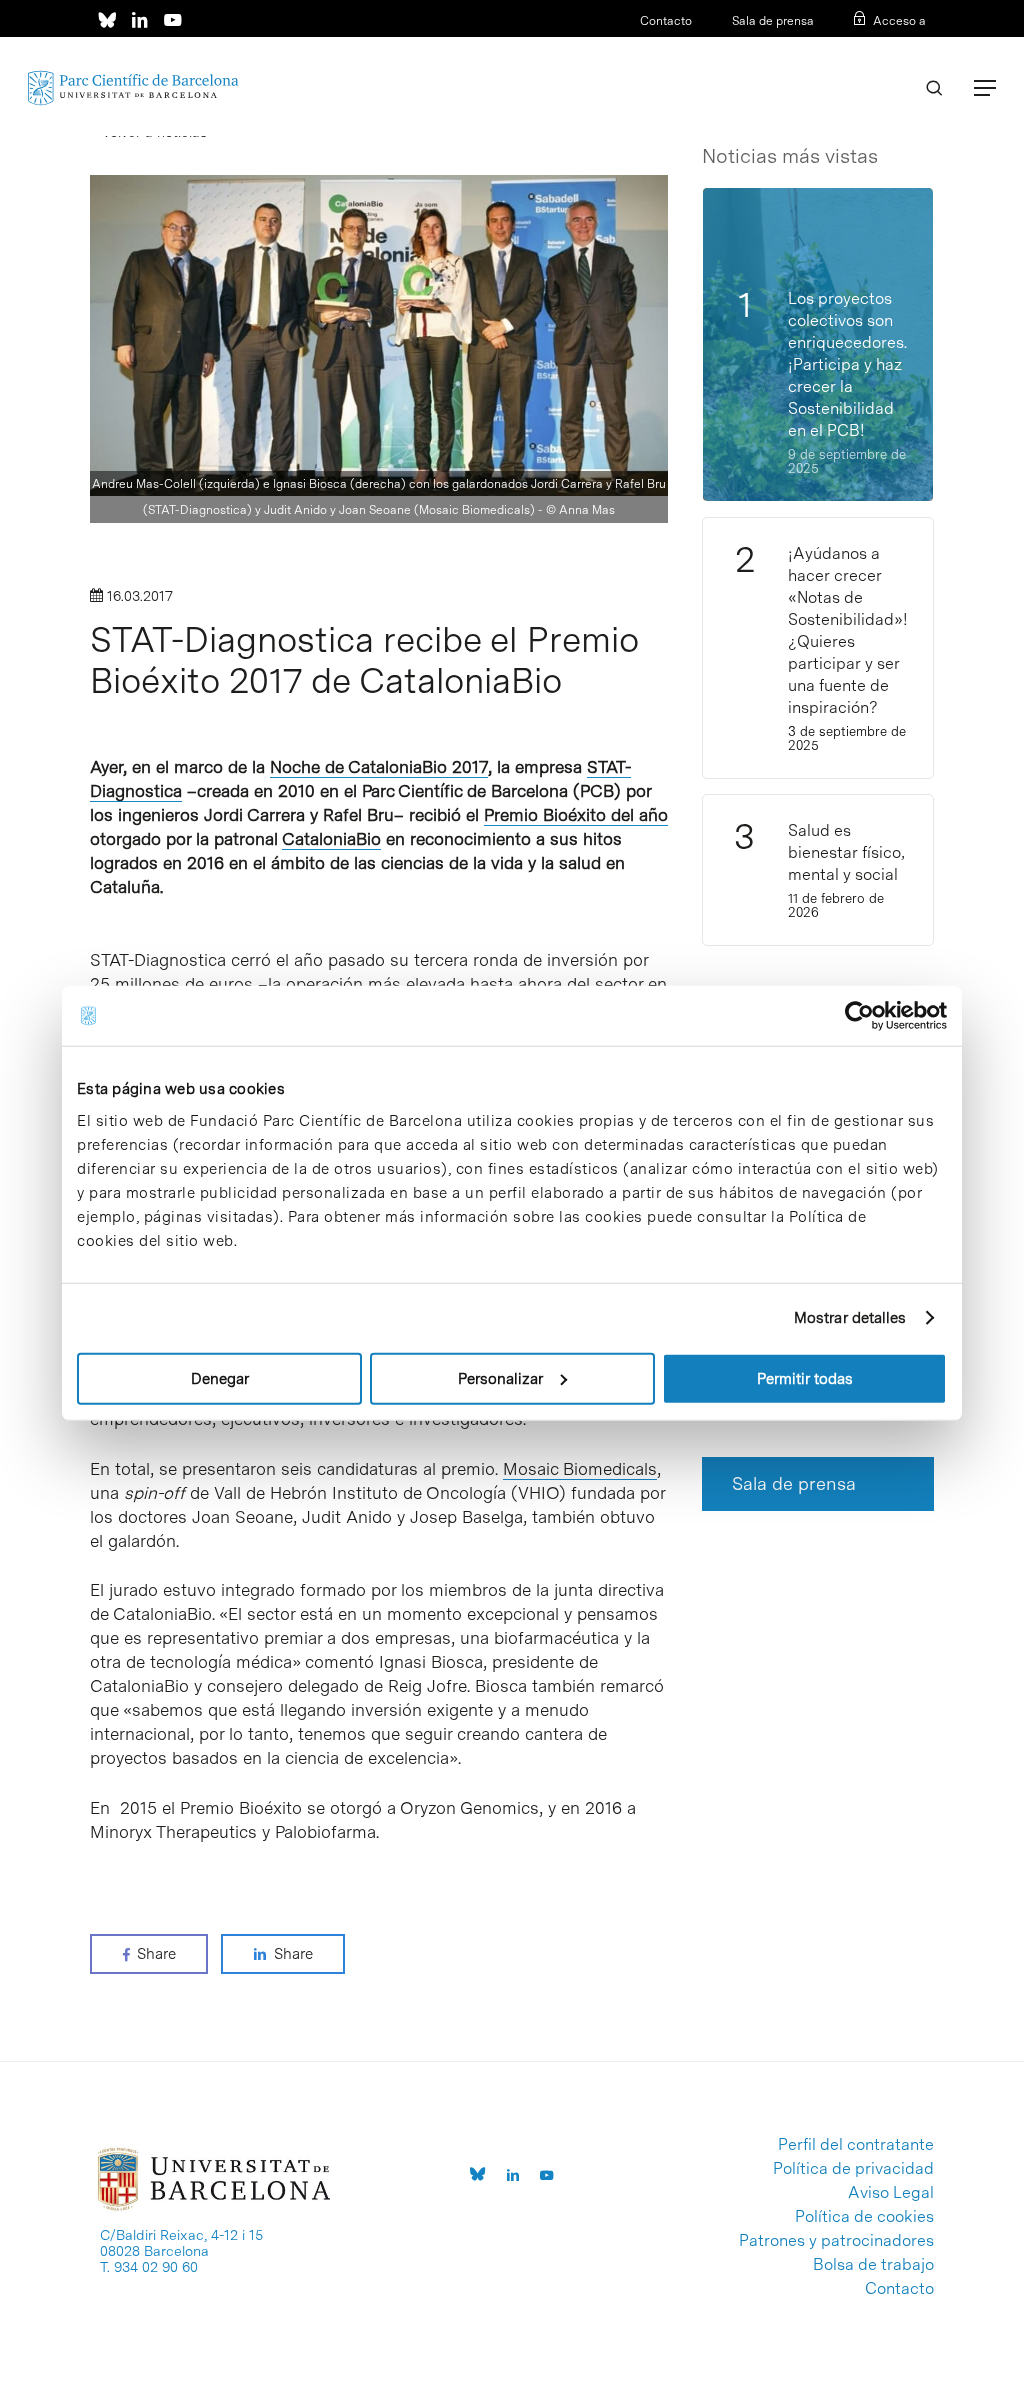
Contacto (666, 21)
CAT (850, 47)
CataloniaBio (331, 839)
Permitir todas (805, 1378)
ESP (881, 47)
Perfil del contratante (856, 2145)
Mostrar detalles (850, 1318)
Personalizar (500, 1378)
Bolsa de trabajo (873, 2265)
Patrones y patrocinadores (836, 2241)
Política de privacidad (853, 2169)
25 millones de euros (171, 984)
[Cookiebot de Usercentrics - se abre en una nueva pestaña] (859, 1016)
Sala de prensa (773, 21)
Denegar (220, 1378)
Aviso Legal (891, 2193)
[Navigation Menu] (985, 88)
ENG (913, 47)
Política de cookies (864, 2217)
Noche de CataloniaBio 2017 (379, 767)
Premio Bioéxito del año (576, 815)
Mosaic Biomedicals (580, 1469)
